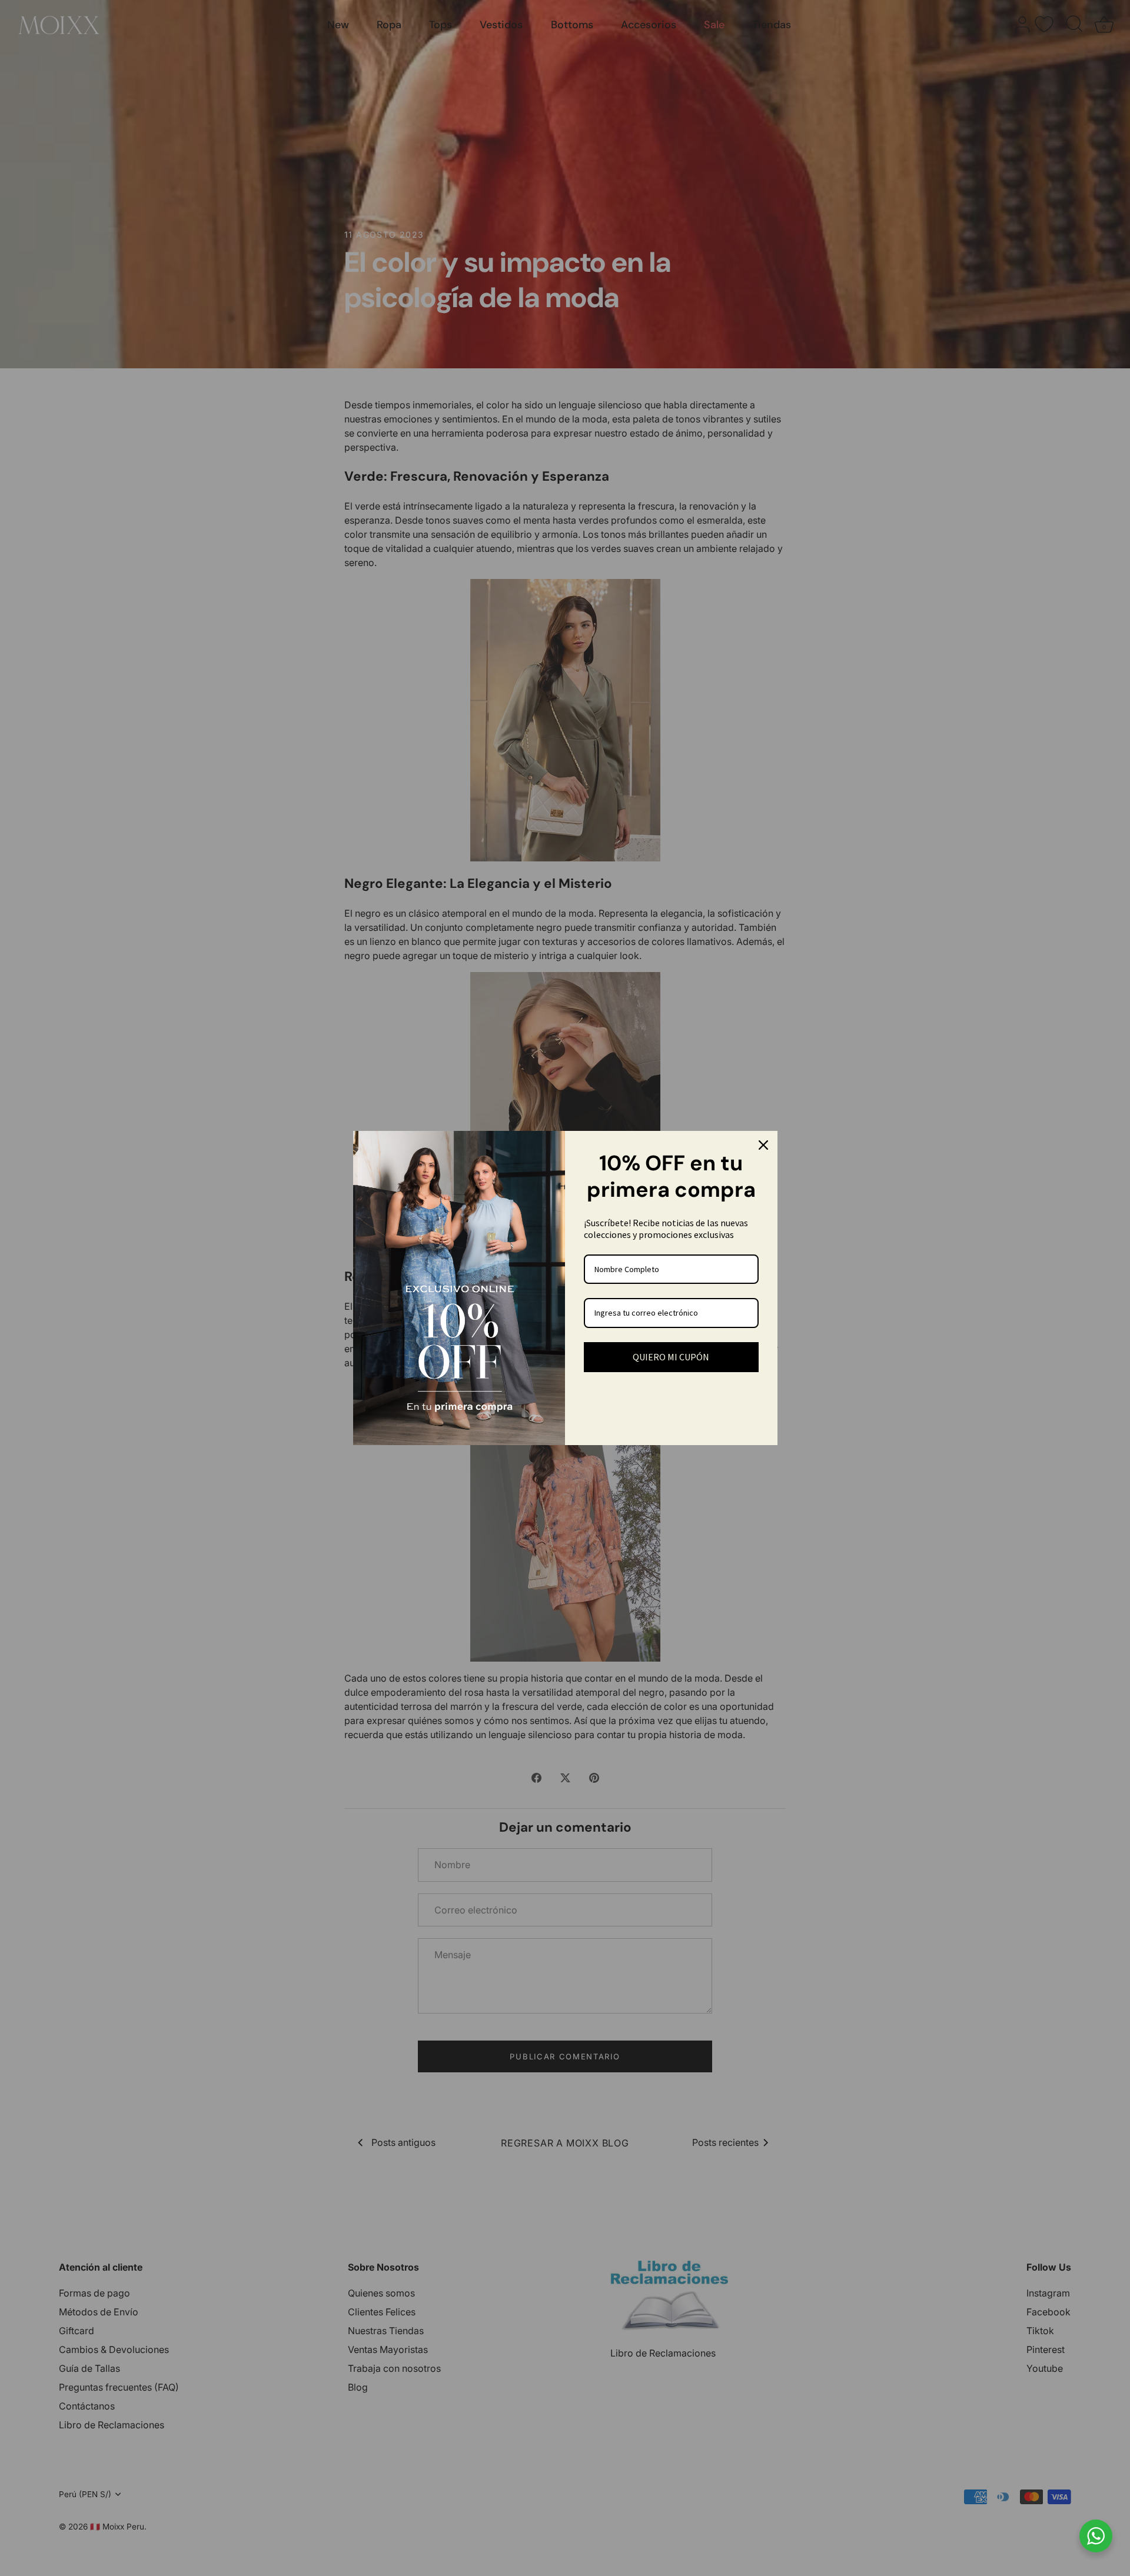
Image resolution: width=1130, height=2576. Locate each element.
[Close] (763, 1145)
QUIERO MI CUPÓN (671, 1357)
